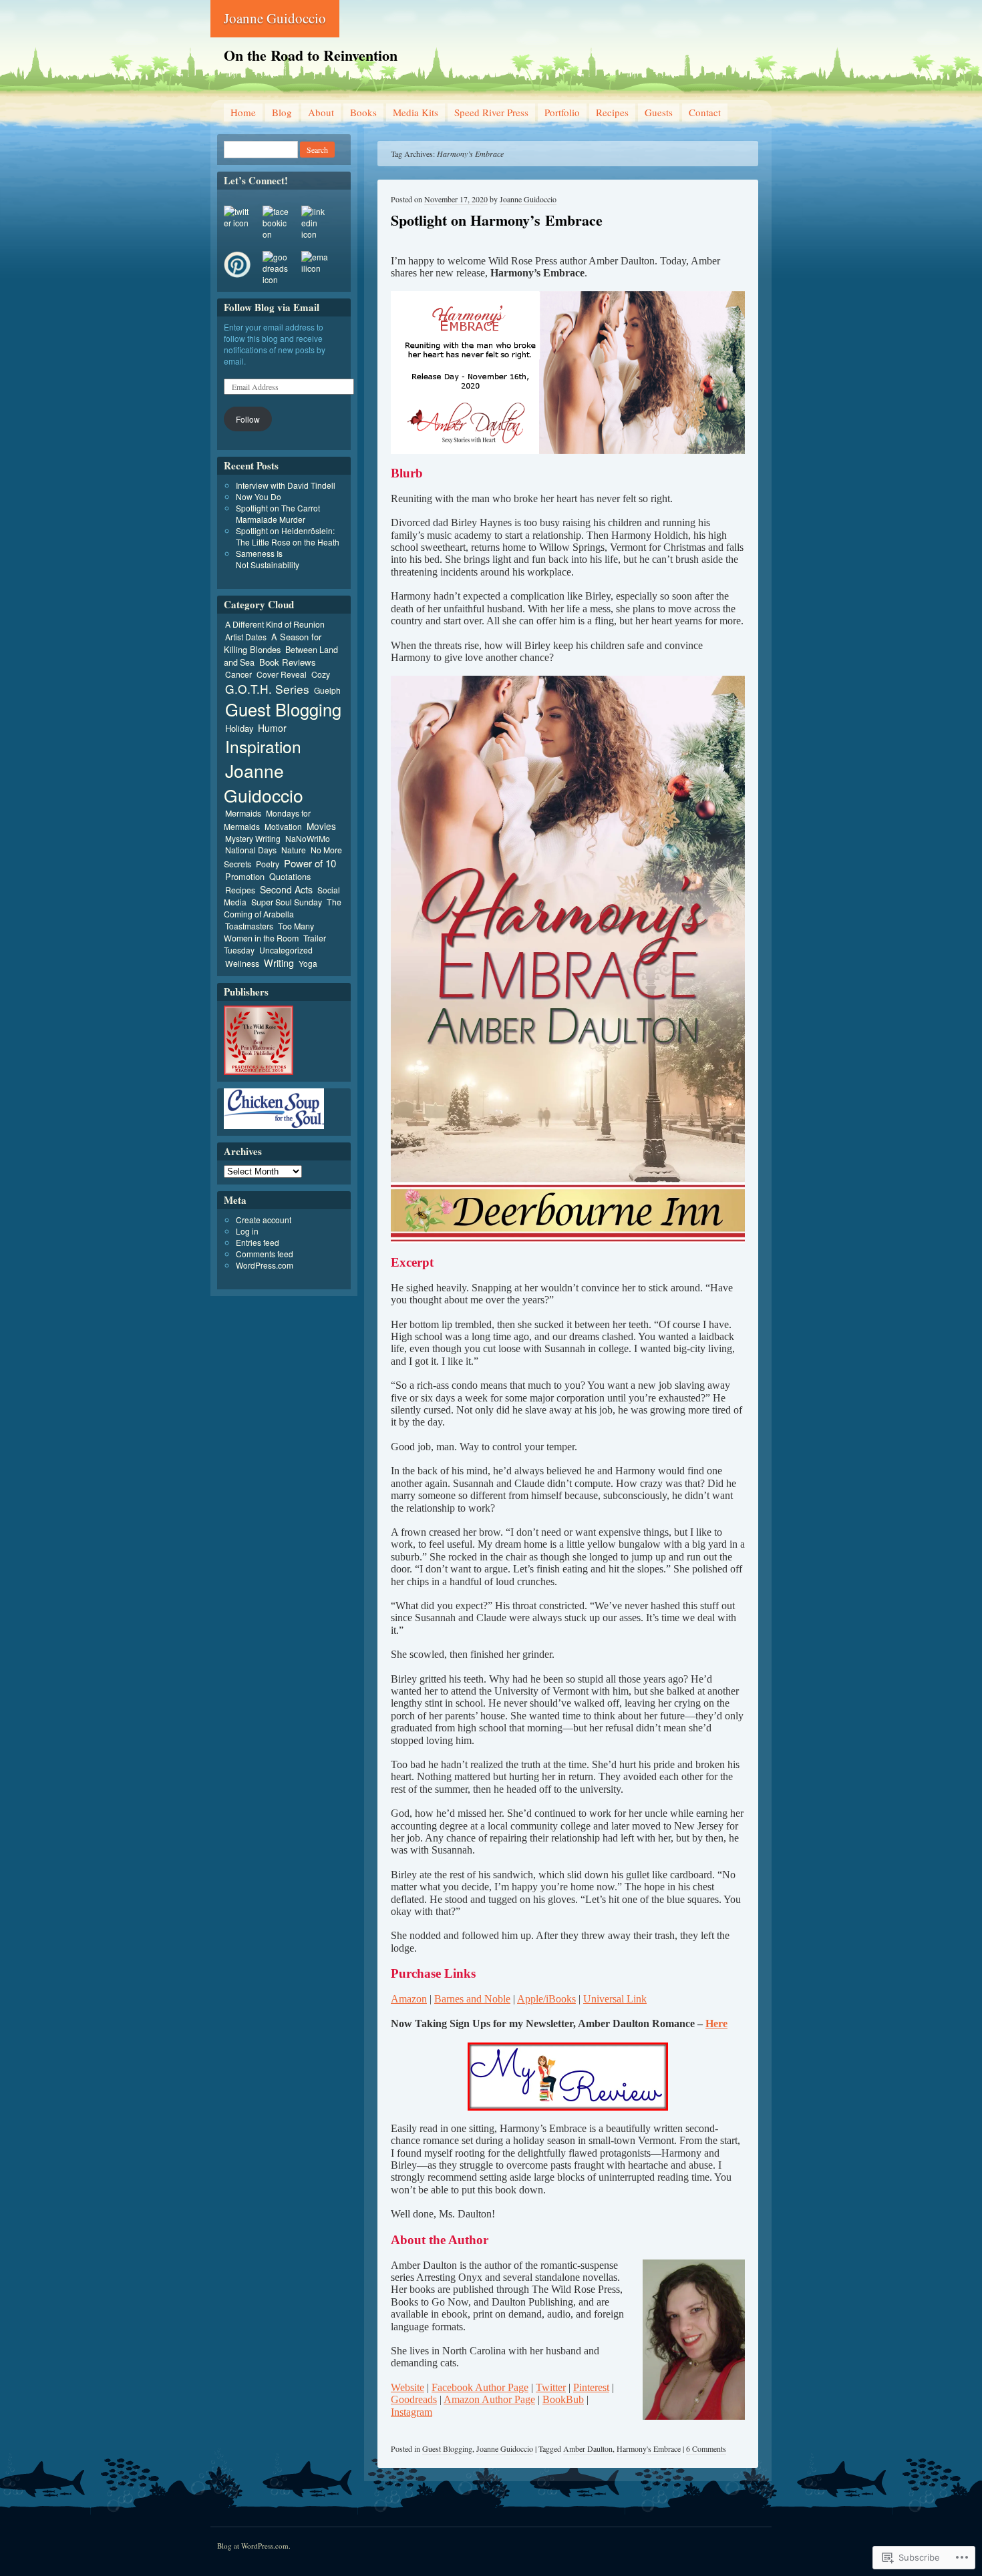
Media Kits (416, 112)
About (321, 112)
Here (716, 2023)
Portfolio (562, 112)
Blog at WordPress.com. (254, 2546)
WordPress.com (265, 1265)
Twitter (551, 2387)
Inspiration (263, 746)
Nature (294, 850)
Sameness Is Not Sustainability (268, 559)
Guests (659, 112)
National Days (251, 850)
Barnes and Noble (472, 1999)
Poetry (268, 864)
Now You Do (259, 496)
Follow (248, 419)
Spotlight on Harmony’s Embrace (497, 220)
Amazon (409, 1999)
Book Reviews (288, 662)
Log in (247, 1231)
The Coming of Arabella (283, 908)
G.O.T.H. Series (267, 689)
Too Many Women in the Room (269, 932)
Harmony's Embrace (649, 2448)
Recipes (612, 112)
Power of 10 (310, 863)
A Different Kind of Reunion (275, 624)
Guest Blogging (447, 2448)
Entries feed (258, 1242)
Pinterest (591, 2387)
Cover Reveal (282, 674)
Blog (282, 112)
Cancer (238, 674)
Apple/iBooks (546, 1999)
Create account (264, 1220)
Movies (321, 826)
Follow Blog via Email (272, 307)
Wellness (242, 963)
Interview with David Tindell (286, 485)
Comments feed (265, 1254)
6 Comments (706, 2448)
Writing (279, 962)
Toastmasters (249, 926)
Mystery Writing (253, 838)
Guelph (327, 690)
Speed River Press (491, 112)
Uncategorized (286, 950)
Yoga (308, 963)
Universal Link (615, 1999)
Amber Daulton (588, 2448)
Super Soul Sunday (287, 902)
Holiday (239, 728)
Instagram (412, 2412)
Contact (705, 112)
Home (243, 112)
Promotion (245, 876)
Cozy (321, 674)
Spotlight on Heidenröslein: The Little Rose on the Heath (288, 536)
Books (363, 112)
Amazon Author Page (489, 2399)
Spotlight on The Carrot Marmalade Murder (278, 513)
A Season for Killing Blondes (273, 643)
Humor (272, 728)
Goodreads (414, 2399)
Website (407, 2387)
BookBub (563, 2399)
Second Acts (286, 889)
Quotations (290, 876)
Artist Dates (246, 637)
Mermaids (243, 813)
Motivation (283, 826)
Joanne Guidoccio (275, 18)
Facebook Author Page (480, 2387)
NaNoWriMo (308, 838)
